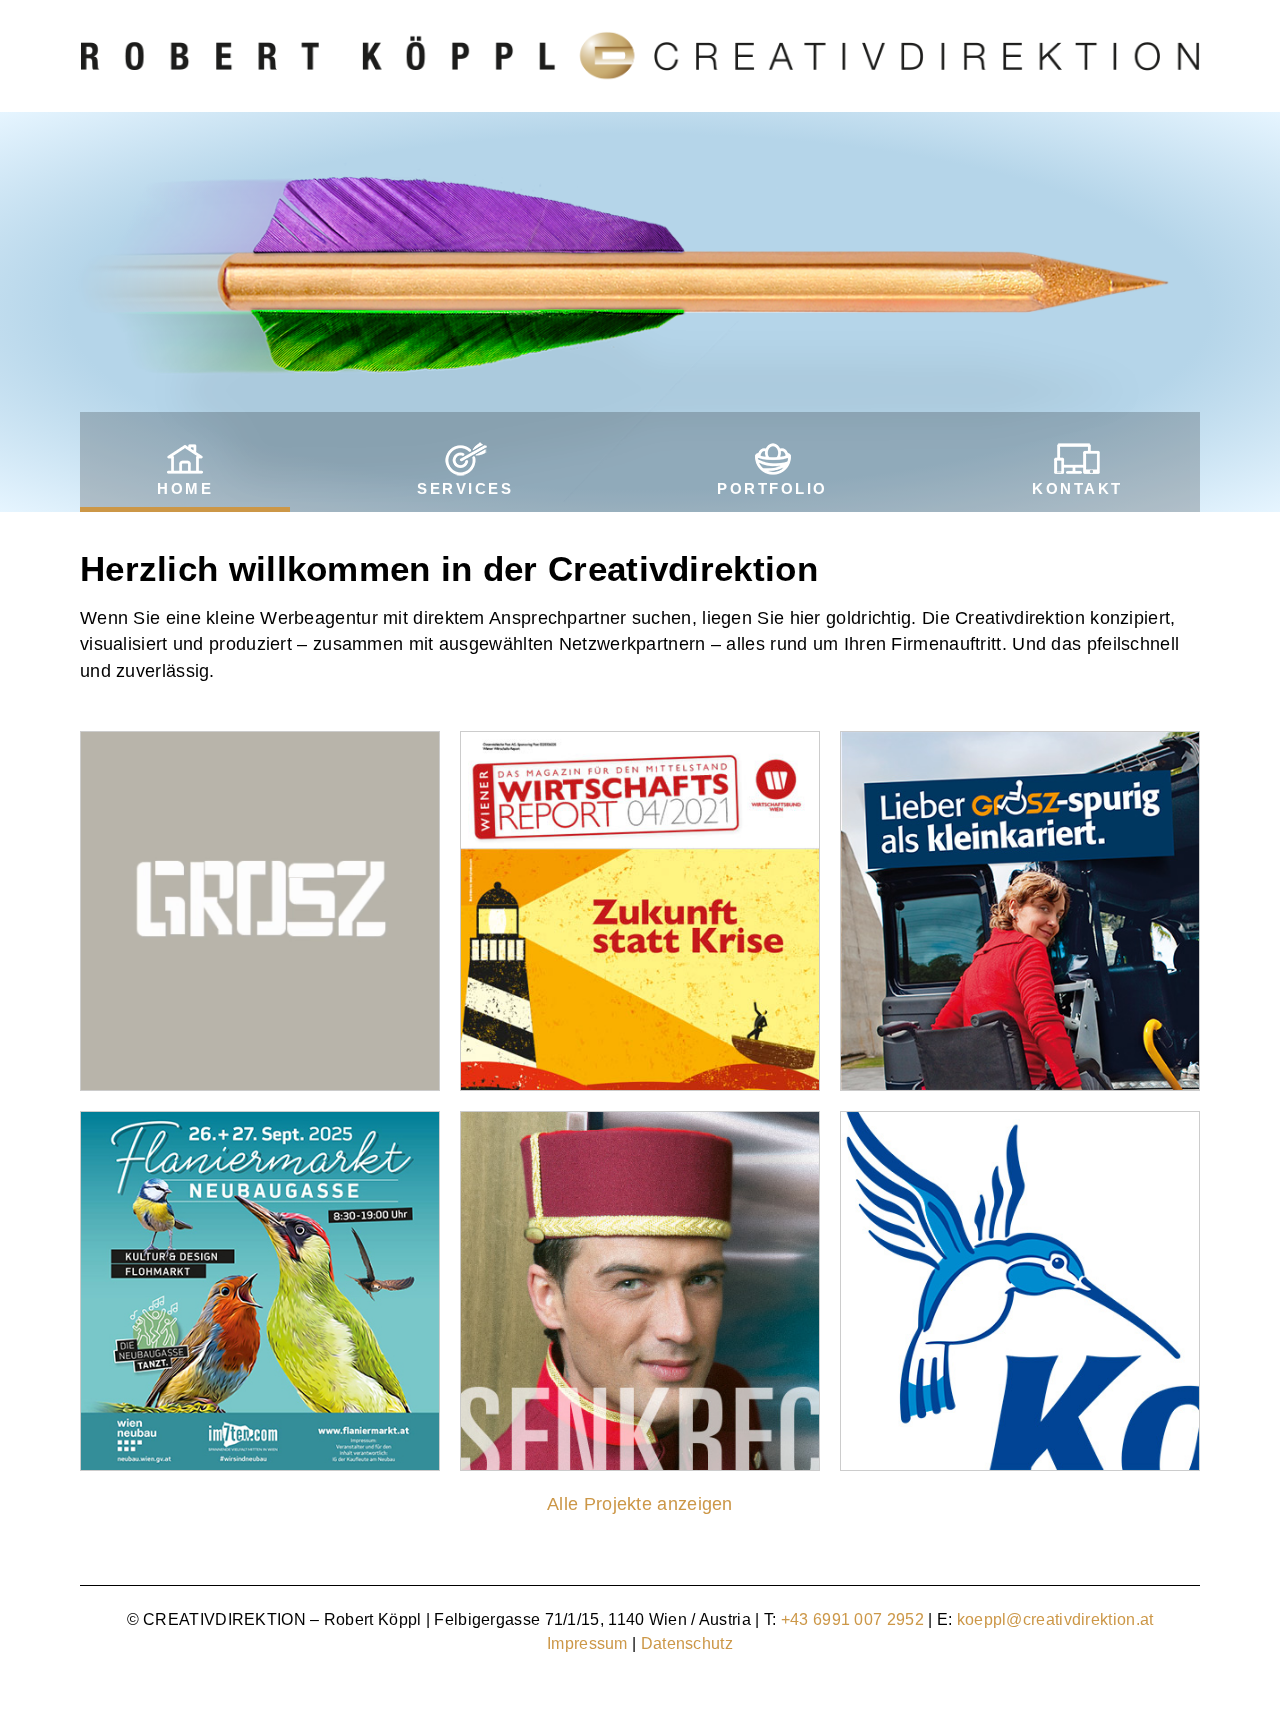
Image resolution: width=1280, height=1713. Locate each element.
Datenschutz (687, 1643)
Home (185, 488)
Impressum (587, 1643)
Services (465, 488)
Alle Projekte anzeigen (640, 1504)
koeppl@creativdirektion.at (1055, 1619)
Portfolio (772, 488)
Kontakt (1077, 488)
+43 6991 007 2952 (852, 1619)
